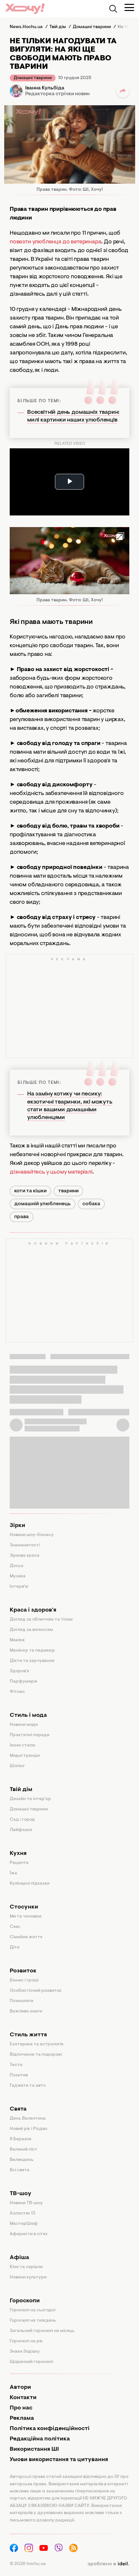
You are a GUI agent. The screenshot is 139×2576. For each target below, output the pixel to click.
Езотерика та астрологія (37, 2044)
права (21, 1217)
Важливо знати (26, 2011)
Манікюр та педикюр (32, 1651)
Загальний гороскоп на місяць (42, 2331)
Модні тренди (25, 1756)
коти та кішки (30, 1191)
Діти (15, 1948)
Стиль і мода (28, 1716)
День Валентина (28, 2119)
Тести (16, 2065)
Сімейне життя (26, 1937)
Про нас (21, 2408)
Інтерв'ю (19, 1587)
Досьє (17, 1566)
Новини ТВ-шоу (26, 2203)
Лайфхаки (21, 1830)
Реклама (22, 2418)
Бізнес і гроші (24, 1980)
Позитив (19, 2075)
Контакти (23, 2398)
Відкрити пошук (113, 9)
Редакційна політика (40, 2439)
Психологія (21, 2001)
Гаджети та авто (28, 2086)
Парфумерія (23, 1682)
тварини (68, 1191)
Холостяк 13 (23, 2214)
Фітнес (17, 1692)
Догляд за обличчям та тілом (41, 1620)
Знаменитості (25, 1545)
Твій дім (21, 1790)
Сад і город (22, 1820)
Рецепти (19, 1863)
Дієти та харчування (32, 1661)
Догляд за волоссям (31, 1630)
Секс (15, 1927)
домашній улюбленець (43, 1204)
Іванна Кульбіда (45, 88)
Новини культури (28, 2277)
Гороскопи (25, 2301)
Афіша (19, 2258)
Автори (20, 2388)
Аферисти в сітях (29, 2234)
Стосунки (24, 1907)
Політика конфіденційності (50, 2429)
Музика (18, 1576)
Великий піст (24, 2150)
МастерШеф (24, 2224)
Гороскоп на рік (26, 2341)
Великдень (22, 2160)
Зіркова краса (25, 1556)
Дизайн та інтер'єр (30, 1799)
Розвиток (23, 1971)
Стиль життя (28, 2035)
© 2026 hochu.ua (28, 2564)
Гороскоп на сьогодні (32, 2310)
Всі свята (20, 2170)
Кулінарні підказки (30, 1884)
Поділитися (123, 91)
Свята (18, 2109)
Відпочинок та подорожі (36, 2055)
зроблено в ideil (108, 2564)
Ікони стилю (23, 1746)
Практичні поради (30, 1735)
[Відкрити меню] (129, 7)
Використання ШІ (34, 2449)
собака (91, 1204)
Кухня (18, 1854)
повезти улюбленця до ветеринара (55, 242)
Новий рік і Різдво (28, 2129)
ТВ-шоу (21, 2194)
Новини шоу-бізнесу (32, 1535)
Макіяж (17, 1640)
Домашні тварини (33, 78)
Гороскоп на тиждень (33, 2321)
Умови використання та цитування (59, 2460)
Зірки (17, 1526)
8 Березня (21, 2139)
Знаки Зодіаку (25, 2352)
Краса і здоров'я (33, 1610)
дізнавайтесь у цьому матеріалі (51, 1172)
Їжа (13, 1873)
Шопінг (17, 1766)
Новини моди (24, 1725)
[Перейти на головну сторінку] (25, 9)
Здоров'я (19, 1671)
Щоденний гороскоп (32, 2362)
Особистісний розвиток (36, 1991)
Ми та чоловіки (26, 1917)
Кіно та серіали (26, 2267)
